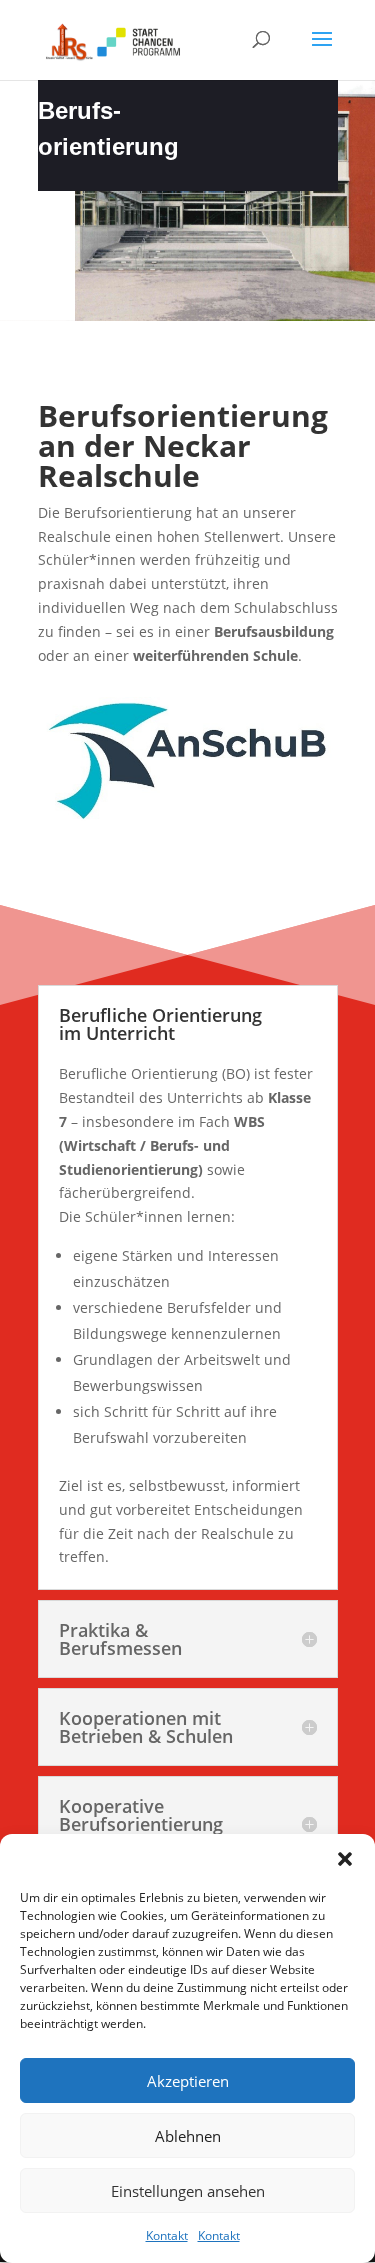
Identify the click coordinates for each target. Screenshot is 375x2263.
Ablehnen (188, 2136)
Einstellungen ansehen (188, 2191)
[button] (345, 1859)
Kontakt (167, 2235)
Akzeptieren (188, 2081)
